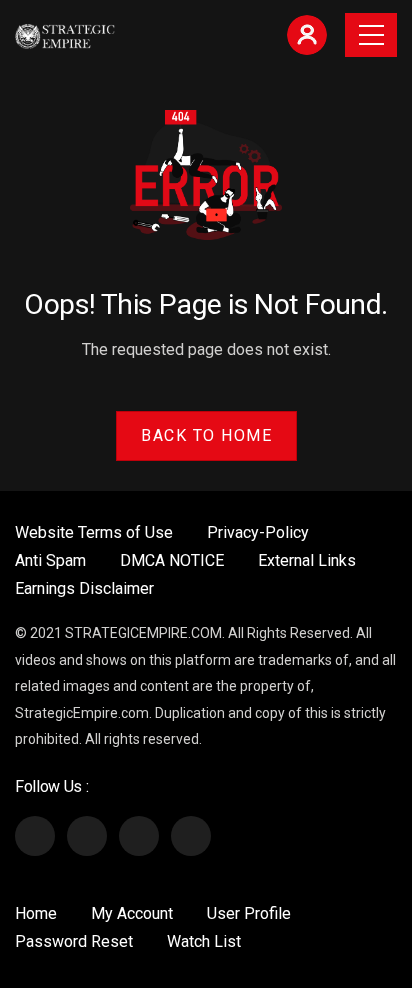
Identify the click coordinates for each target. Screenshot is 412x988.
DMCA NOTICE (172, 560)
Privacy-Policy (258, 532)
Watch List (204, 941)
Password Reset (74, 941)
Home (36, 913)
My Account (132, 913)
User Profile (249, 913)
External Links (307, 560)
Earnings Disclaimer (84, 588)
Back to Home (206, 435)
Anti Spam (50, 560)
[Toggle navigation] (371, 35)
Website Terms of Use (94, 532)
